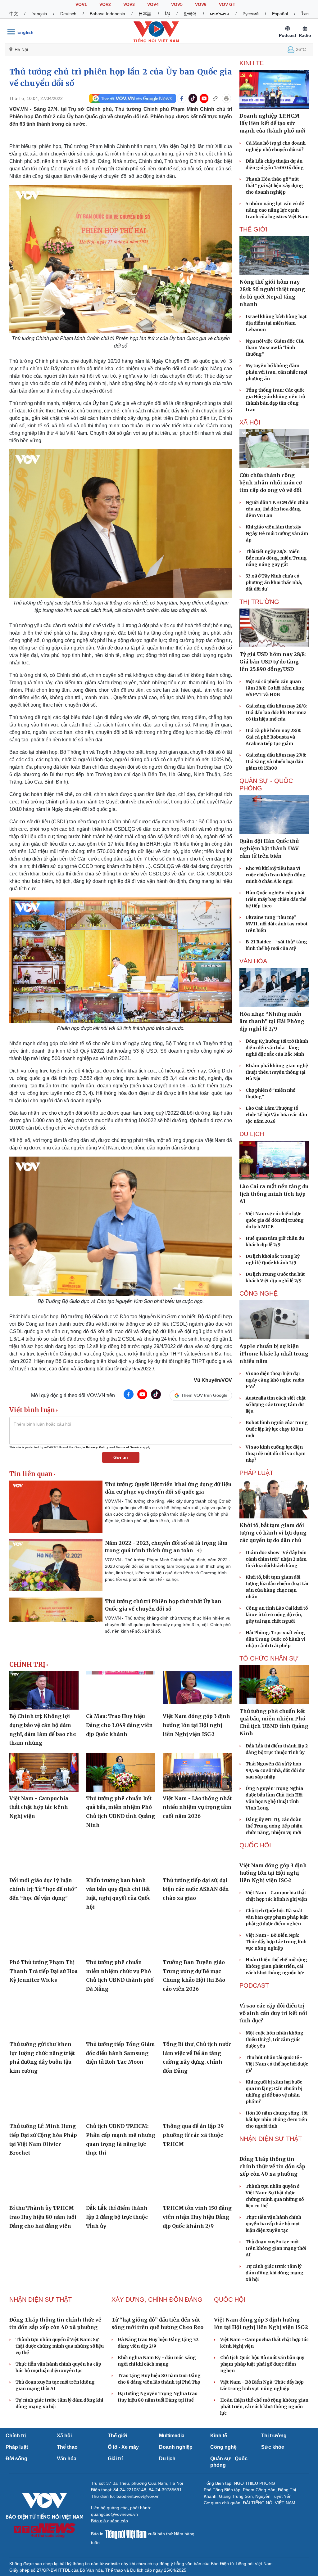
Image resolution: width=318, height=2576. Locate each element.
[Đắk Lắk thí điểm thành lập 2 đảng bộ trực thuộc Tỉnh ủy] (121, 2182)
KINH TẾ (252, 63)
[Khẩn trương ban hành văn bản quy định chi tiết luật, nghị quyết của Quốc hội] (121, 1854)
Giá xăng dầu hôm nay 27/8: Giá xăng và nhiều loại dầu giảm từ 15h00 (276, 762)
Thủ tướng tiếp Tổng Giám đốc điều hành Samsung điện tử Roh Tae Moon (120, 2053)
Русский (251, 14)
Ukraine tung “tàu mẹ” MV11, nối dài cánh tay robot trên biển (277, 924)
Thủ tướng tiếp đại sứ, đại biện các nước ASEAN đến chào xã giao (196, 1889)
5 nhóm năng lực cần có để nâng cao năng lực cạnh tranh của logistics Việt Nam (277, 210)
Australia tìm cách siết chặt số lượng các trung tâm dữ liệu (276, 1405)
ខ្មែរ (168, 14)
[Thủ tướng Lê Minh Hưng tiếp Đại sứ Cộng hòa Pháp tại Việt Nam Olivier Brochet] (44, 2100)
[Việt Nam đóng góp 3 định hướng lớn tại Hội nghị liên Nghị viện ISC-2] (197, 1690)
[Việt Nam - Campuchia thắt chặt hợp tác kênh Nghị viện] (44, 1772)
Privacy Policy (97, 1447)
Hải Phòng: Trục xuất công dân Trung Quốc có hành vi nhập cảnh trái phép (275, 1639)
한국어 (190, 14)
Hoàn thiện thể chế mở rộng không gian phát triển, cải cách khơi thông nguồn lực (276, 1999)
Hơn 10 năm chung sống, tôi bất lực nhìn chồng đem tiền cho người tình (277, 2184)
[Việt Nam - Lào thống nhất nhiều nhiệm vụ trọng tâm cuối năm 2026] (197, 1772)
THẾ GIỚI (253, 229)
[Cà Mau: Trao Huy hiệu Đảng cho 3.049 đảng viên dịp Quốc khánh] (121, 1690)
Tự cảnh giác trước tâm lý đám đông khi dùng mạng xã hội (275, 2370)
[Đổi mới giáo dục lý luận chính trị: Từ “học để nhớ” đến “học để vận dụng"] (44, 1854)
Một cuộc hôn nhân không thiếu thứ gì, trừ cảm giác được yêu (275, 2104)
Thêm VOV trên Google (204, 1395)
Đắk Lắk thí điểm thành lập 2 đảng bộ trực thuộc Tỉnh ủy (117, 2217)
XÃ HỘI (250, 422)
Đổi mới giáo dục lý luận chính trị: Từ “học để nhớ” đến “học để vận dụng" (43, 1889)
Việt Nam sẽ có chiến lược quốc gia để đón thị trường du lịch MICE (275, 1220)
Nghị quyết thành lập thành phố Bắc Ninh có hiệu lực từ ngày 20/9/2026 (120, 2290)
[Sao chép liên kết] (215, 98)
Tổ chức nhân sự (269, 1658)
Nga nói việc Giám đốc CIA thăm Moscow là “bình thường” (275, 348)
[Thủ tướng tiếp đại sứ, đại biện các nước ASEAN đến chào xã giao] (197, 1854)
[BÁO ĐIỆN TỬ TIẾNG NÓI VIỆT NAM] (156, 32)
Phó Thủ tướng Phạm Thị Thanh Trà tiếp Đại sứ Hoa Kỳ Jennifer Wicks (43, 1971)
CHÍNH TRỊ (27, 1665)
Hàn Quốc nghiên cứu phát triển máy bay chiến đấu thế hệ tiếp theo (276, 899)
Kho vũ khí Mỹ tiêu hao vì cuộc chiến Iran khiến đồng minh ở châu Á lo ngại (276, 875)
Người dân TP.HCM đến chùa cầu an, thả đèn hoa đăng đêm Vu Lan (277, 509)
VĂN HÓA (253, 961)
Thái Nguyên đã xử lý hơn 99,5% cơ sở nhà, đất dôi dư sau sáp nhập (275, 1770)
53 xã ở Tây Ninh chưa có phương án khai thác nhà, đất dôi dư (274, 582)
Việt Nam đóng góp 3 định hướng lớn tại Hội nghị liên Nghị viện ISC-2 (196, 1725)
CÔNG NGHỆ (259, 1293)
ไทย (305, 14)
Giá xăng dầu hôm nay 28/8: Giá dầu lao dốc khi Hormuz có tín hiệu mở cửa (276, 713)
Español (280, 14)
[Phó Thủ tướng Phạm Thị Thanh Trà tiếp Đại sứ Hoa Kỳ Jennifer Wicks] (44, 1936)
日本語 (145, 14)
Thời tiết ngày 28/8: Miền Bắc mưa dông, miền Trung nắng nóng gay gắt (276, 558)
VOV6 (201, 4)
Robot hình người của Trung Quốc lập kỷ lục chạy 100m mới (277, 1429)
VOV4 (153, 4)
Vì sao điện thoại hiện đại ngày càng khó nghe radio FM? (275, 1380)
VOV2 (105, 4)
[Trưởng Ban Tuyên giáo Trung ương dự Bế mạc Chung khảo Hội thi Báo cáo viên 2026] (197, 1936)
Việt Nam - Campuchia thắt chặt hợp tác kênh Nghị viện (39, 1807)
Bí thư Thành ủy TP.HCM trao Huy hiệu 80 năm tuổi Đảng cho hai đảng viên (43, 2217)
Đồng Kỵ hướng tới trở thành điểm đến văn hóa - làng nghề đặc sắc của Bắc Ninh (277, 1048)
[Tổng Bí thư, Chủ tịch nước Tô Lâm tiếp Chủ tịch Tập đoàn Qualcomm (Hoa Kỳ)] (44, 2255)
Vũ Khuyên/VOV (213, 1380)
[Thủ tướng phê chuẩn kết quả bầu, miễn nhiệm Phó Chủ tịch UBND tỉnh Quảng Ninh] (121, 1772)
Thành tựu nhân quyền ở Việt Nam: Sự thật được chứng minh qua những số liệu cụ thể (60, 2490)
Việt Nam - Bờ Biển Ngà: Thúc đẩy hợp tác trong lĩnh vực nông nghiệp (276, 1974)
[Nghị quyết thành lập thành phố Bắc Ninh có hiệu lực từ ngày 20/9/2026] (121, 2255)
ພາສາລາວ (220, 14)
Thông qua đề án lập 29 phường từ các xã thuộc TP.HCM (193, 2135)
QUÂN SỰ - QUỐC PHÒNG (266, 784)
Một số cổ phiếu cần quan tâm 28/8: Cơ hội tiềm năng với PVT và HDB (275, 688)
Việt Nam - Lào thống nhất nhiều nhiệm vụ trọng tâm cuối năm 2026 (197, 1807)
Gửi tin (121, 1457)
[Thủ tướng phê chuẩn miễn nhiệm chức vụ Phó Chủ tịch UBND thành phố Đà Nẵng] (121, 1936)
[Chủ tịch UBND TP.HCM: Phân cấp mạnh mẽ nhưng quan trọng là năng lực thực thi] (121, 2100)
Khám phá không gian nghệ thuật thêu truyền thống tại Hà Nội (277, 1072)
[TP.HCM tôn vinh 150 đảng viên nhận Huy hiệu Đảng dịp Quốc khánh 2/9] (197, 2182)
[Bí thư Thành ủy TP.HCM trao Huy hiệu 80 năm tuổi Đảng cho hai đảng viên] (44, 2182)
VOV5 (177, 4)
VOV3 (129, 4)
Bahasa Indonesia (107, 14)
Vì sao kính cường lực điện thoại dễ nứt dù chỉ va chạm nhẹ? (276, 1454)
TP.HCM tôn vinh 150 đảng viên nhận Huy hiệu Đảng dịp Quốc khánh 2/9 (197, 2217)
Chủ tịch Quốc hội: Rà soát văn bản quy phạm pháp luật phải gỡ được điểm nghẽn (277, 1950)
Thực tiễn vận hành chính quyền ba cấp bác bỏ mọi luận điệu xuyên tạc (273, 2321)
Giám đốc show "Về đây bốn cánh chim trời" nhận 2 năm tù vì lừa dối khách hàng (276, 1559)
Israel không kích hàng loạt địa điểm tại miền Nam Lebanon (276, 323)
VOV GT (227, 4)
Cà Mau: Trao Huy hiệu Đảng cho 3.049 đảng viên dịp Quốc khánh (119, 1725)
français (39, 14)
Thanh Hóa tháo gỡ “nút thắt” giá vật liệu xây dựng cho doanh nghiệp (274, 186)
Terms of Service (129, 1447)
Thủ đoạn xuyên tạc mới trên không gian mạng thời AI (276, 2346)
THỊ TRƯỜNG (259, 602)
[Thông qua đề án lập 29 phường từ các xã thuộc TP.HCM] (197, 2100)
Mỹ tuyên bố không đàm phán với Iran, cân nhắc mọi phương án (276, 372)
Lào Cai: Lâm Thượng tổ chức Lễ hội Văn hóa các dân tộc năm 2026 (276, 1115)
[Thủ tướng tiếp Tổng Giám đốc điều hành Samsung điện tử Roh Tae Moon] (121, 2019)
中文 (14, 14)
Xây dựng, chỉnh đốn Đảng (157, 2397)
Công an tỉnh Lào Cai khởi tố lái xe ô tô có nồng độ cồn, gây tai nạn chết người (277, 1615)
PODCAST (254, 2018)
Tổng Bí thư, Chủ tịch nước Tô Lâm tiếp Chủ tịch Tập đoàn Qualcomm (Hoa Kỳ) (44, 2290)
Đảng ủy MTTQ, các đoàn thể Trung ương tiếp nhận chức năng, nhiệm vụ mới (274, 1826)
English (25, 32)
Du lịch (252, 1134)
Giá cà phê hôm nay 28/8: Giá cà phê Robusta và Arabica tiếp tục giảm (273, 737)
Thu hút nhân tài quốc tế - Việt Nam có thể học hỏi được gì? (277, 2129)
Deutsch (68, 14)
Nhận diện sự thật (271, 2204)
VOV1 (81, 4)
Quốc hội (255, 1845)
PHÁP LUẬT (256, 1473)
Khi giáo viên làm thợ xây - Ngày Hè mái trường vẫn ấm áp (277, 533)
